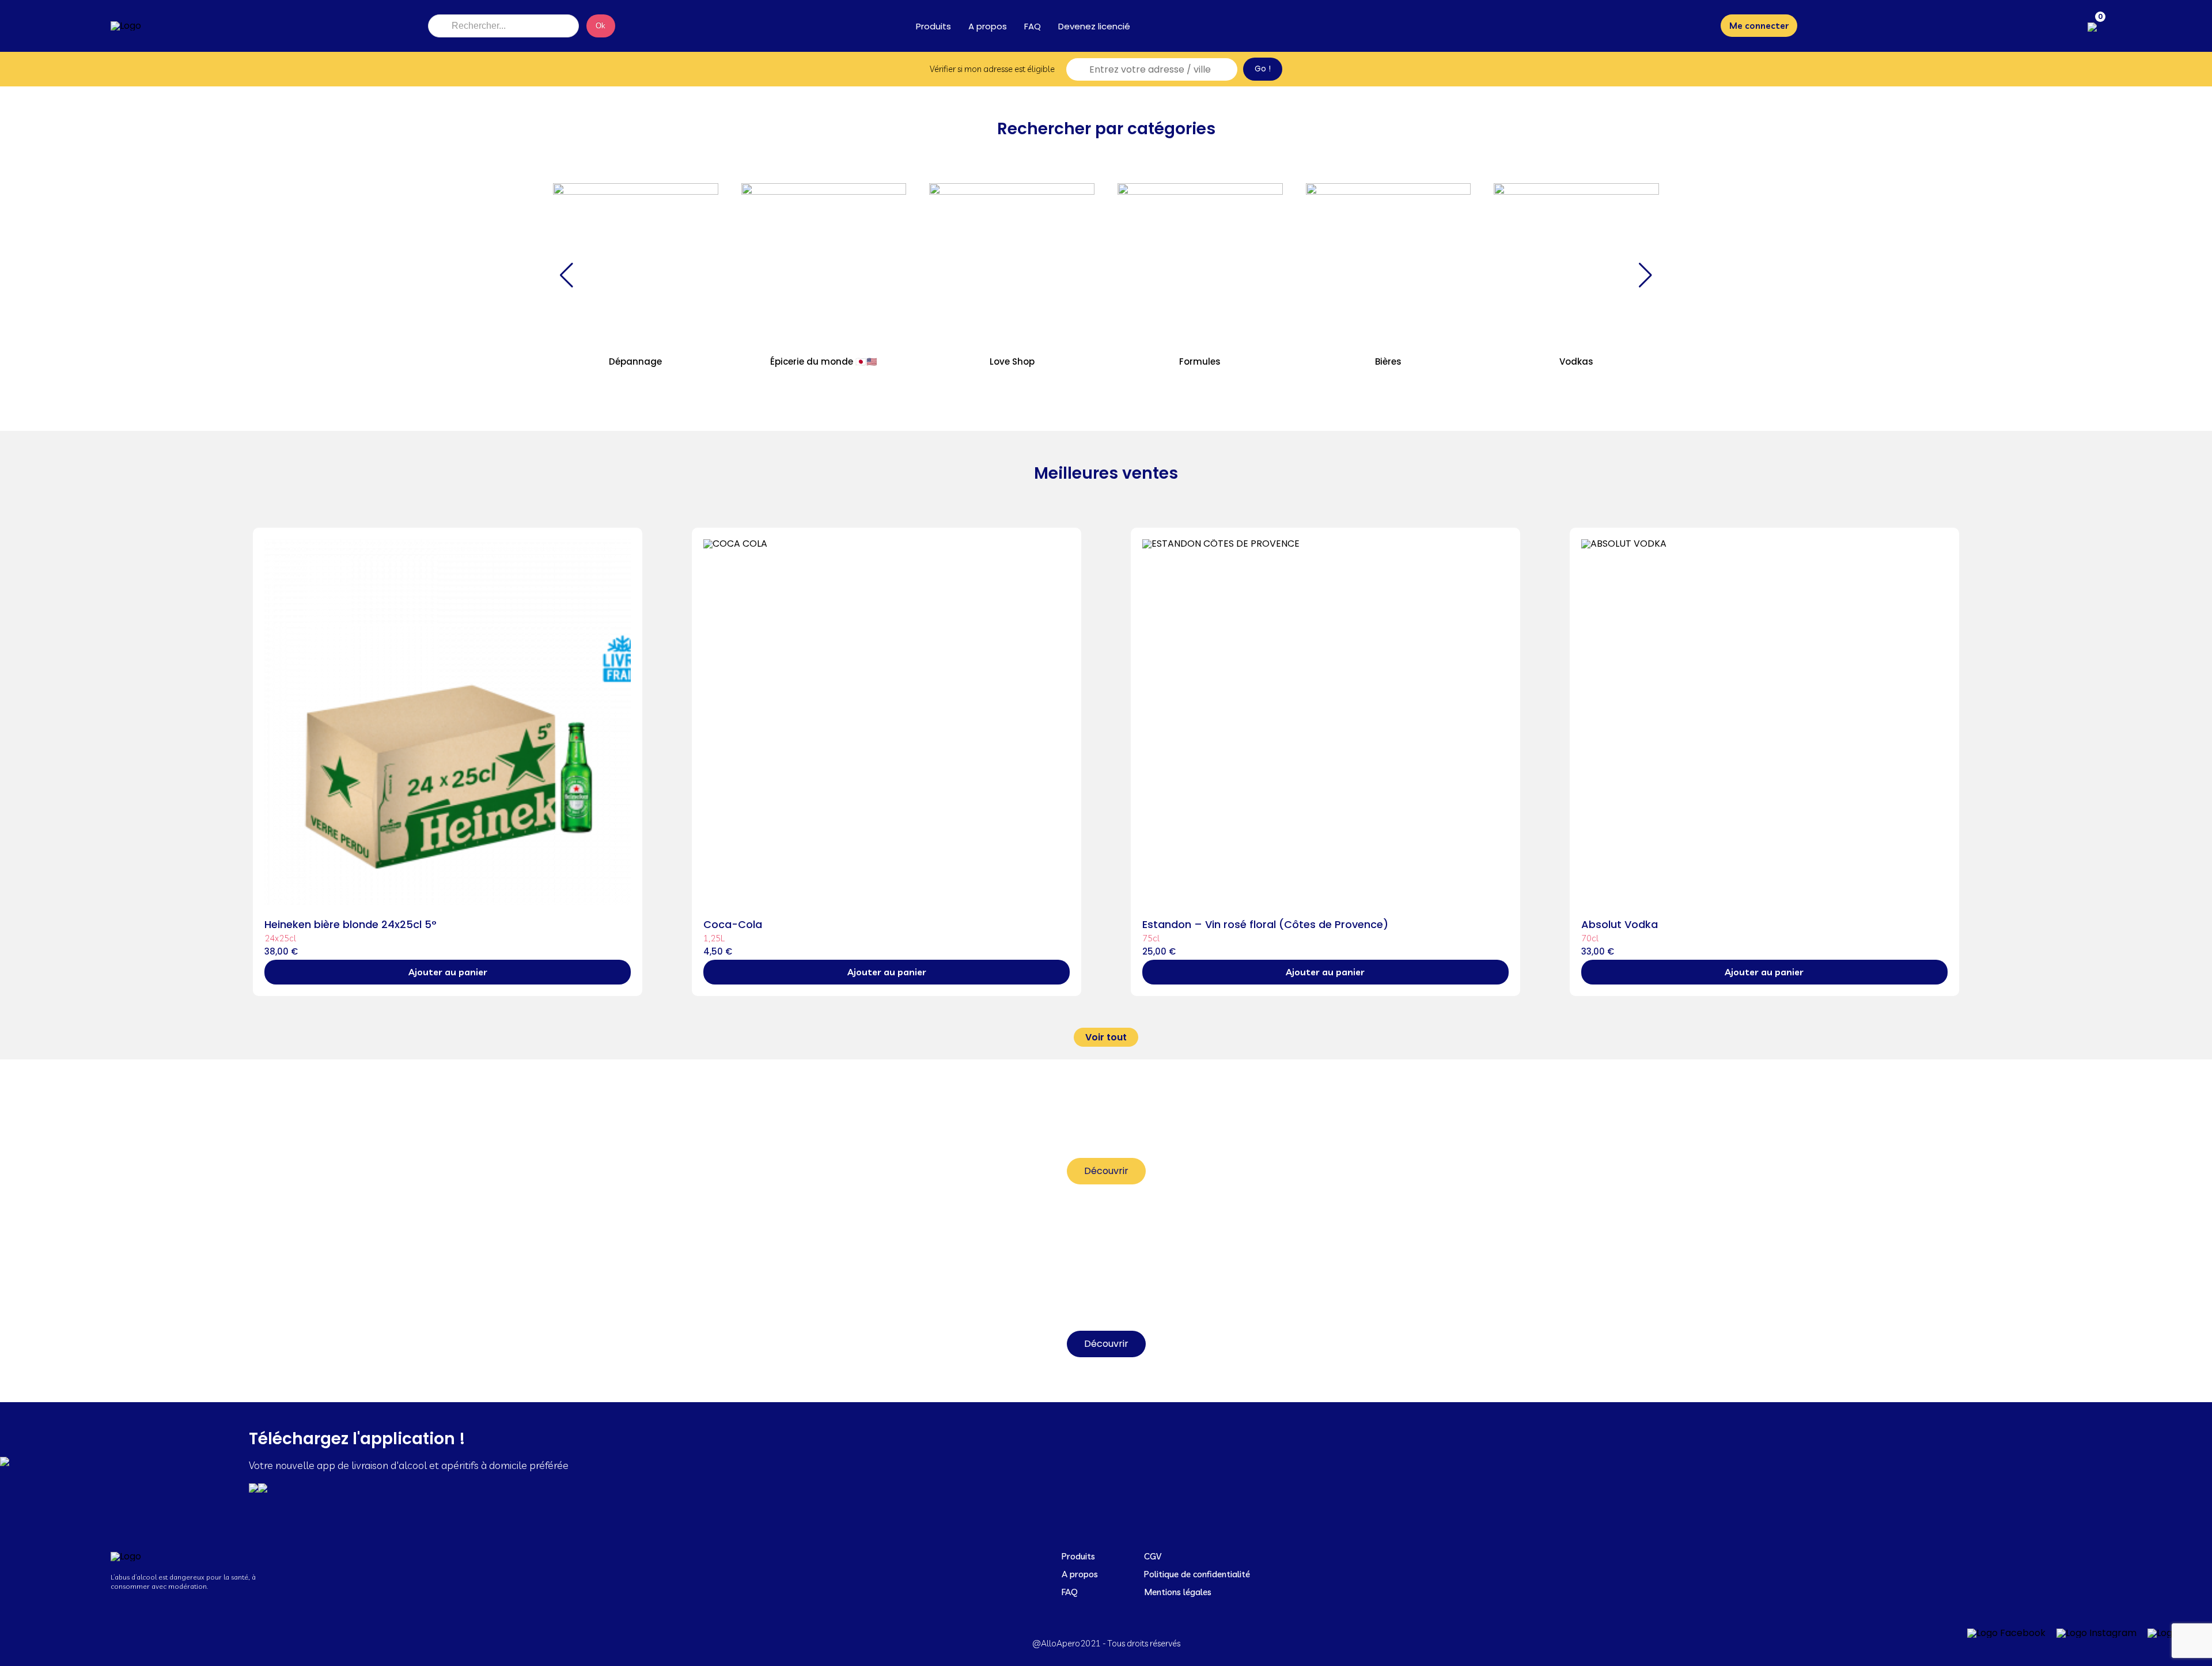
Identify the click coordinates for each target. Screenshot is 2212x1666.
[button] (567, 275)
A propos (988, 26)
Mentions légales (1178, 1592)
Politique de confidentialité (1197, 1574)
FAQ (1033, 26)
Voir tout (1106, 1037)
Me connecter (1759, 26)
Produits (933, 26)
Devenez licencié (1094, 26)
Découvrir (1106, 1171)
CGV (1153, 1556)
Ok (601, 26)
